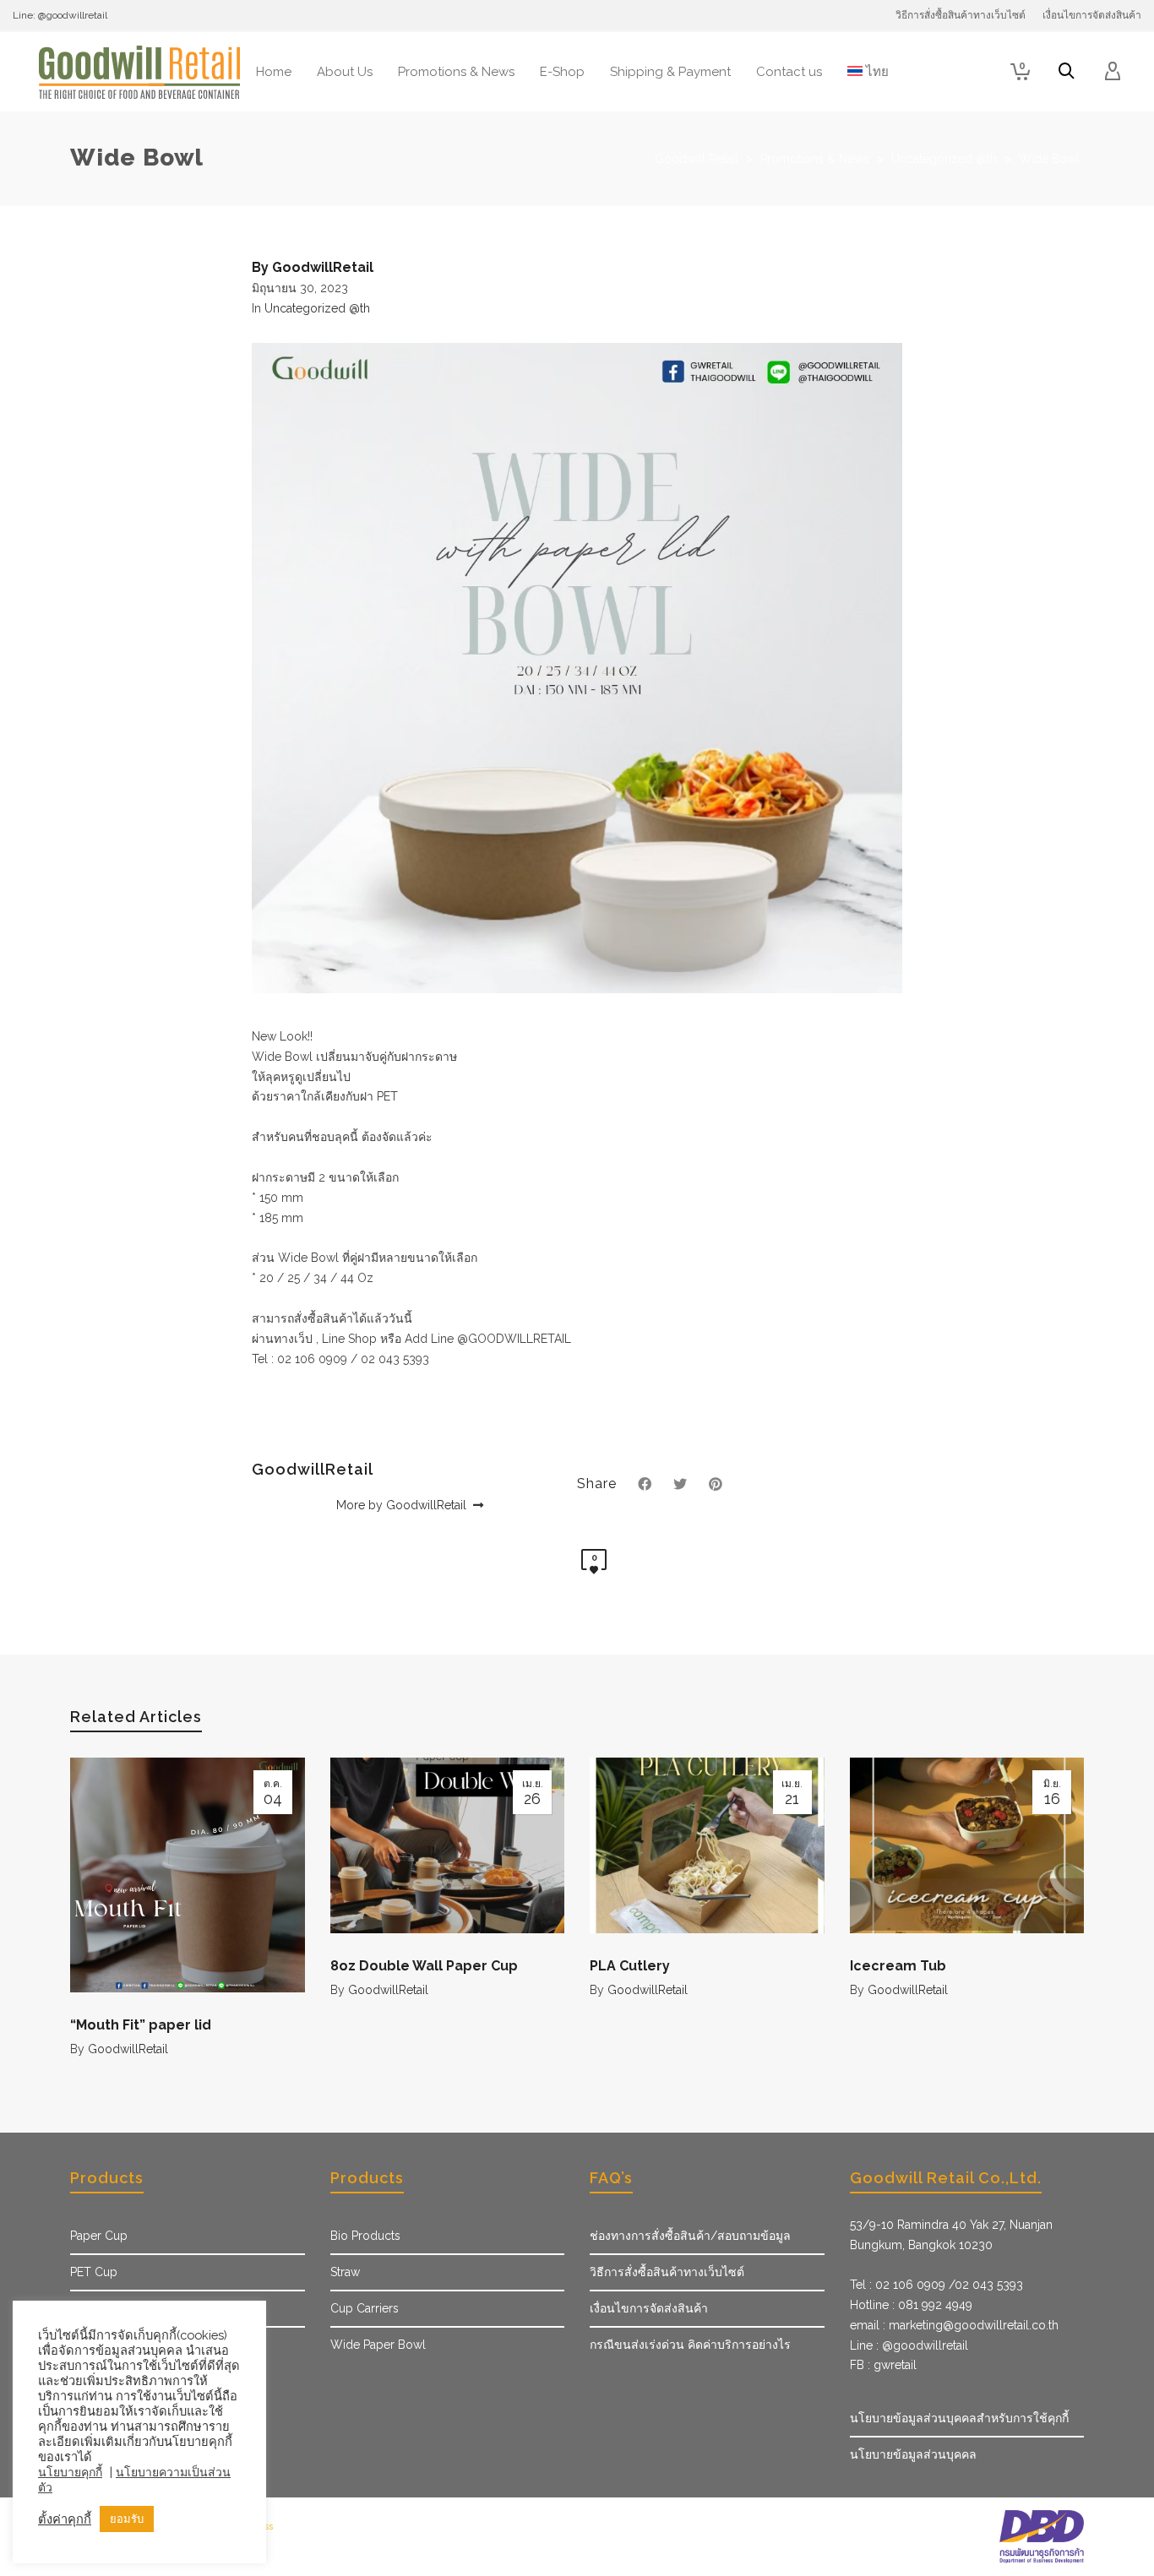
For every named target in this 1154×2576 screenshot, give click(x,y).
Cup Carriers (365, 2308)
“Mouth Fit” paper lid (141, 2025)
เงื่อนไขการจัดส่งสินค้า (649, 2308)
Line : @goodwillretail (909, 2345)
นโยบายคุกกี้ (70, 2472)
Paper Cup (99, 2236)
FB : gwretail (883, 2365)
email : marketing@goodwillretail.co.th (954, 2325)
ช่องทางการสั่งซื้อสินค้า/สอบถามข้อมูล (690, 2236)
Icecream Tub (898, 1966)
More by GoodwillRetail (403, 1505)
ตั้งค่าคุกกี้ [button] (65, 2519)
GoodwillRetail (128, 2049)
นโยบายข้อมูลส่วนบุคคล (913, 2454)
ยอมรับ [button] (127, 2519)
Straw (345, 2272)
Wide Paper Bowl (378, 2345)
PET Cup (94, 2272)
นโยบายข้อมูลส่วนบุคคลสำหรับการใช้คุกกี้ (959, 2418)
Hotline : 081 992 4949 (911, 2305)
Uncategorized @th (317, 308)
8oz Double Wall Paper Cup (424, 1966)
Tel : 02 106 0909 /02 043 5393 (936, 2285)
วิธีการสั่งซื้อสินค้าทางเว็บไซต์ (667, 2272)
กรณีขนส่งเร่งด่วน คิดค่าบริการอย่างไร (690, 2345)
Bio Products (365, 2236)
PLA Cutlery (630, 1966)
